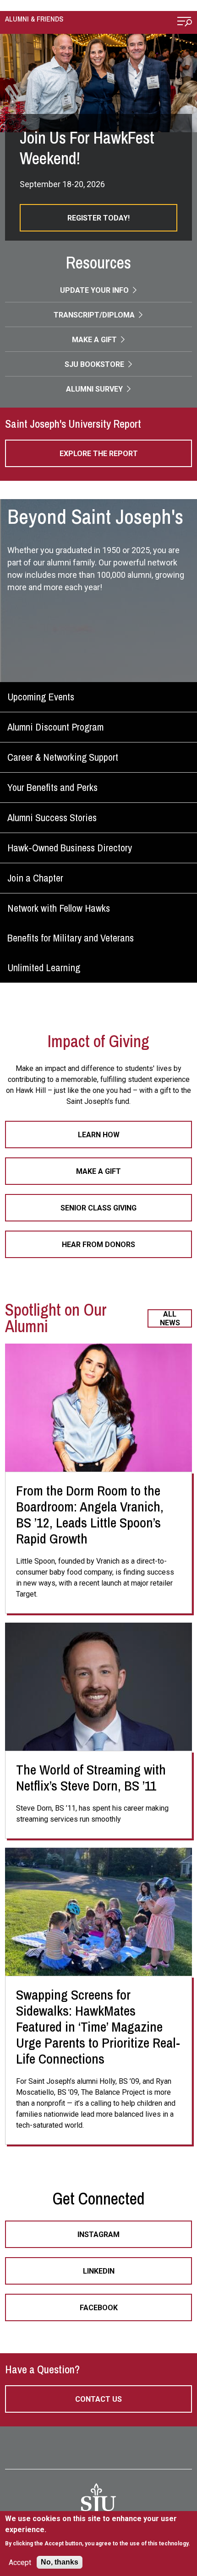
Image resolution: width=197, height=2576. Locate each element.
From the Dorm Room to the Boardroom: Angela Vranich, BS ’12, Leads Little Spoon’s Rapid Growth (90, 1514)
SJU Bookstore (95, 364)
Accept (20, 2563)
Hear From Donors (98, 1245)
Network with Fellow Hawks (59, 908)
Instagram (98, 2235)
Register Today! (98, 218)
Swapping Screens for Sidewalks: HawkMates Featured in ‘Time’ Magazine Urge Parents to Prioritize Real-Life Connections (98, 2027)
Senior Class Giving (98, 1208)
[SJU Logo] (98, 2501)
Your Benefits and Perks (52, 787)
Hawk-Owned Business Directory (70, 848)
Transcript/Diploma (95, 315)
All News (170, 1318)
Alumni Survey (95, 389)
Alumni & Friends (34, 19)
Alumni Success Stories (52, 817)
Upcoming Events (41, 697)
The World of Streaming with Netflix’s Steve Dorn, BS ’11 (91, 1777)
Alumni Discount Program (55, 727)
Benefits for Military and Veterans (71, 938)
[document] (99, 2531)
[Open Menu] (185, 23)
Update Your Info (95, 290)
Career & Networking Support (63, 757)
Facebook (99, 2308)
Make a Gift (95, 340)
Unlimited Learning (44, 968)
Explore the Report (99, 454)
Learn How (99, 1135)
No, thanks (60, 2562)
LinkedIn (99, 2271)
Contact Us (98, 2399)
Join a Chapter (35, 878)
